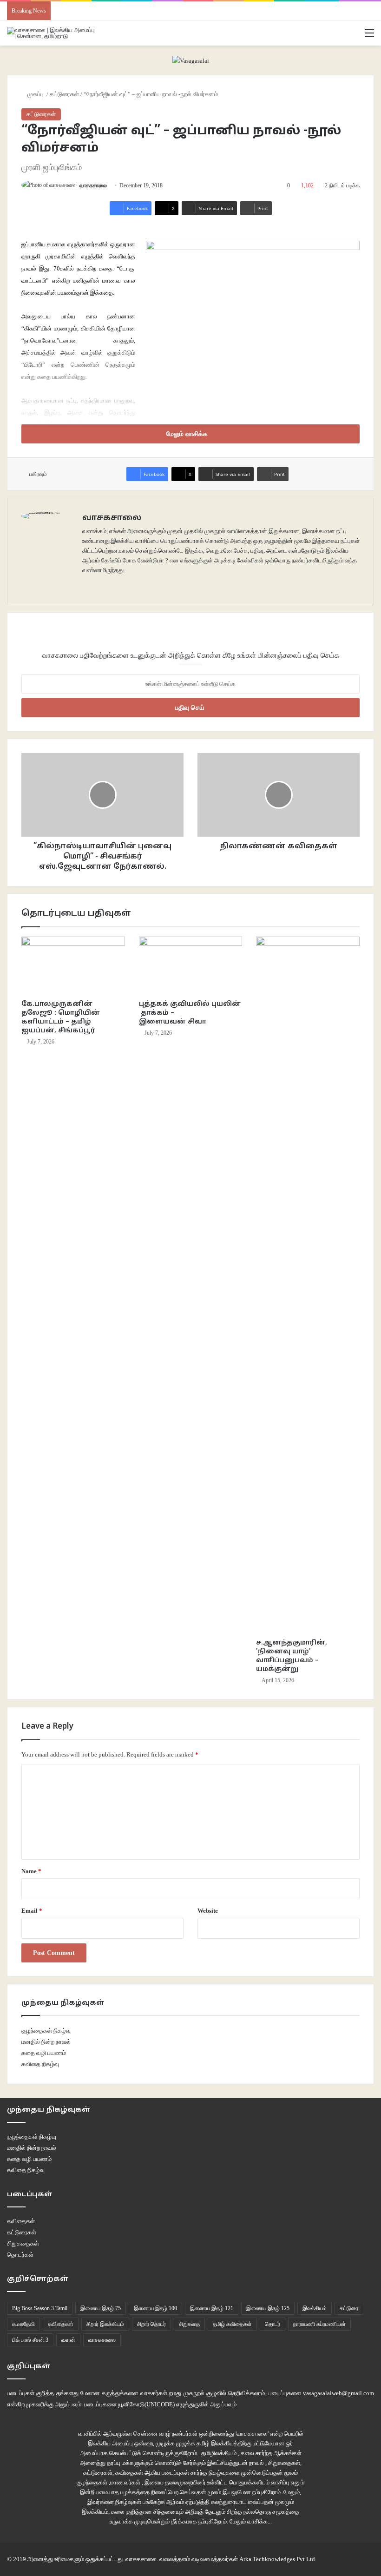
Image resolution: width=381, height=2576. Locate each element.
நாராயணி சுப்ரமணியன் (319, 2324)
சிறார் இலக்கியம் (105, 2324)
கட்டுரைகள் (64, 94)
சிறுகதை (189, 2324)
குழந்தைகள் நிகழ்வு (46, 2031)
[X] (99, 585)
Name (31, 1871)
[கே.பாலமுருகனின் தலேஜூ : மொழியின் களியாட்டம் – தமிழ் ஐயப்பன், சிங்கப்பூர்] (73, 966)
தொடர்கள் (20, 2255)
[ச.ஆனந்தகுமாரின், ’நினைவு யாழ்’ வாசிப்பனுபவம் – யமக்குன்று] (308, 1285)
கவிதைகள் (21, 2221)
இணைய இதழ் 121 (212, 2308)
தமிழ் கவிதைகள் (232, 2324)
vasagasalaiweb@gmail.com (338, 2393)
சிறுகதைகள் (23, 2243)
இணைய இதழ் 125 (268, 2308)
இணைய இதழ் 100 (155, 2308)
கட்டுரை (349, 2308)
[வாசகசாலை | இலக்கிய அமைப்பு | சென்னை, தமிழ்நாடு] (51, 33)
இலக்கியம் (315, 2308)
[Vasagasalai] (191, 60)
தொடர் (273, 2324)
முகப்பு (36, 94)
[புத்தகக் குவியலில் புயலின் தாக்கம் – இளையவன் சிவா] (191, 966)
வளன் (68, 2340)
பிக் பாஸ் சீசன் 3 (30, 2340)
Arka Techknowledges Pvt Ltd (277, 2559)
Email (32, 1911)
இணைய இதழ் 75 (101, 2308)
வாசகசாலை (93, 185)
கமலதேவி (23, 2324)
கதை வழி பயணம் (44, 2053)
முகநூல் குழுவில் (205, 2393)
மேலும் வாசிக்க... (251, 2521)
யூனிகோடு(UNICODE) (146, 2404)
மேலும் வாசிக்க (188, 434)
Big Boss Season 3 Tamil (40, 2308)
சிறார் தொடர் (151, 2324)
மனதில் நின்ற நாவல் (46, 2042)
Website (208, 1911)
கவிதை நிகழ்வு (40, 2064)
